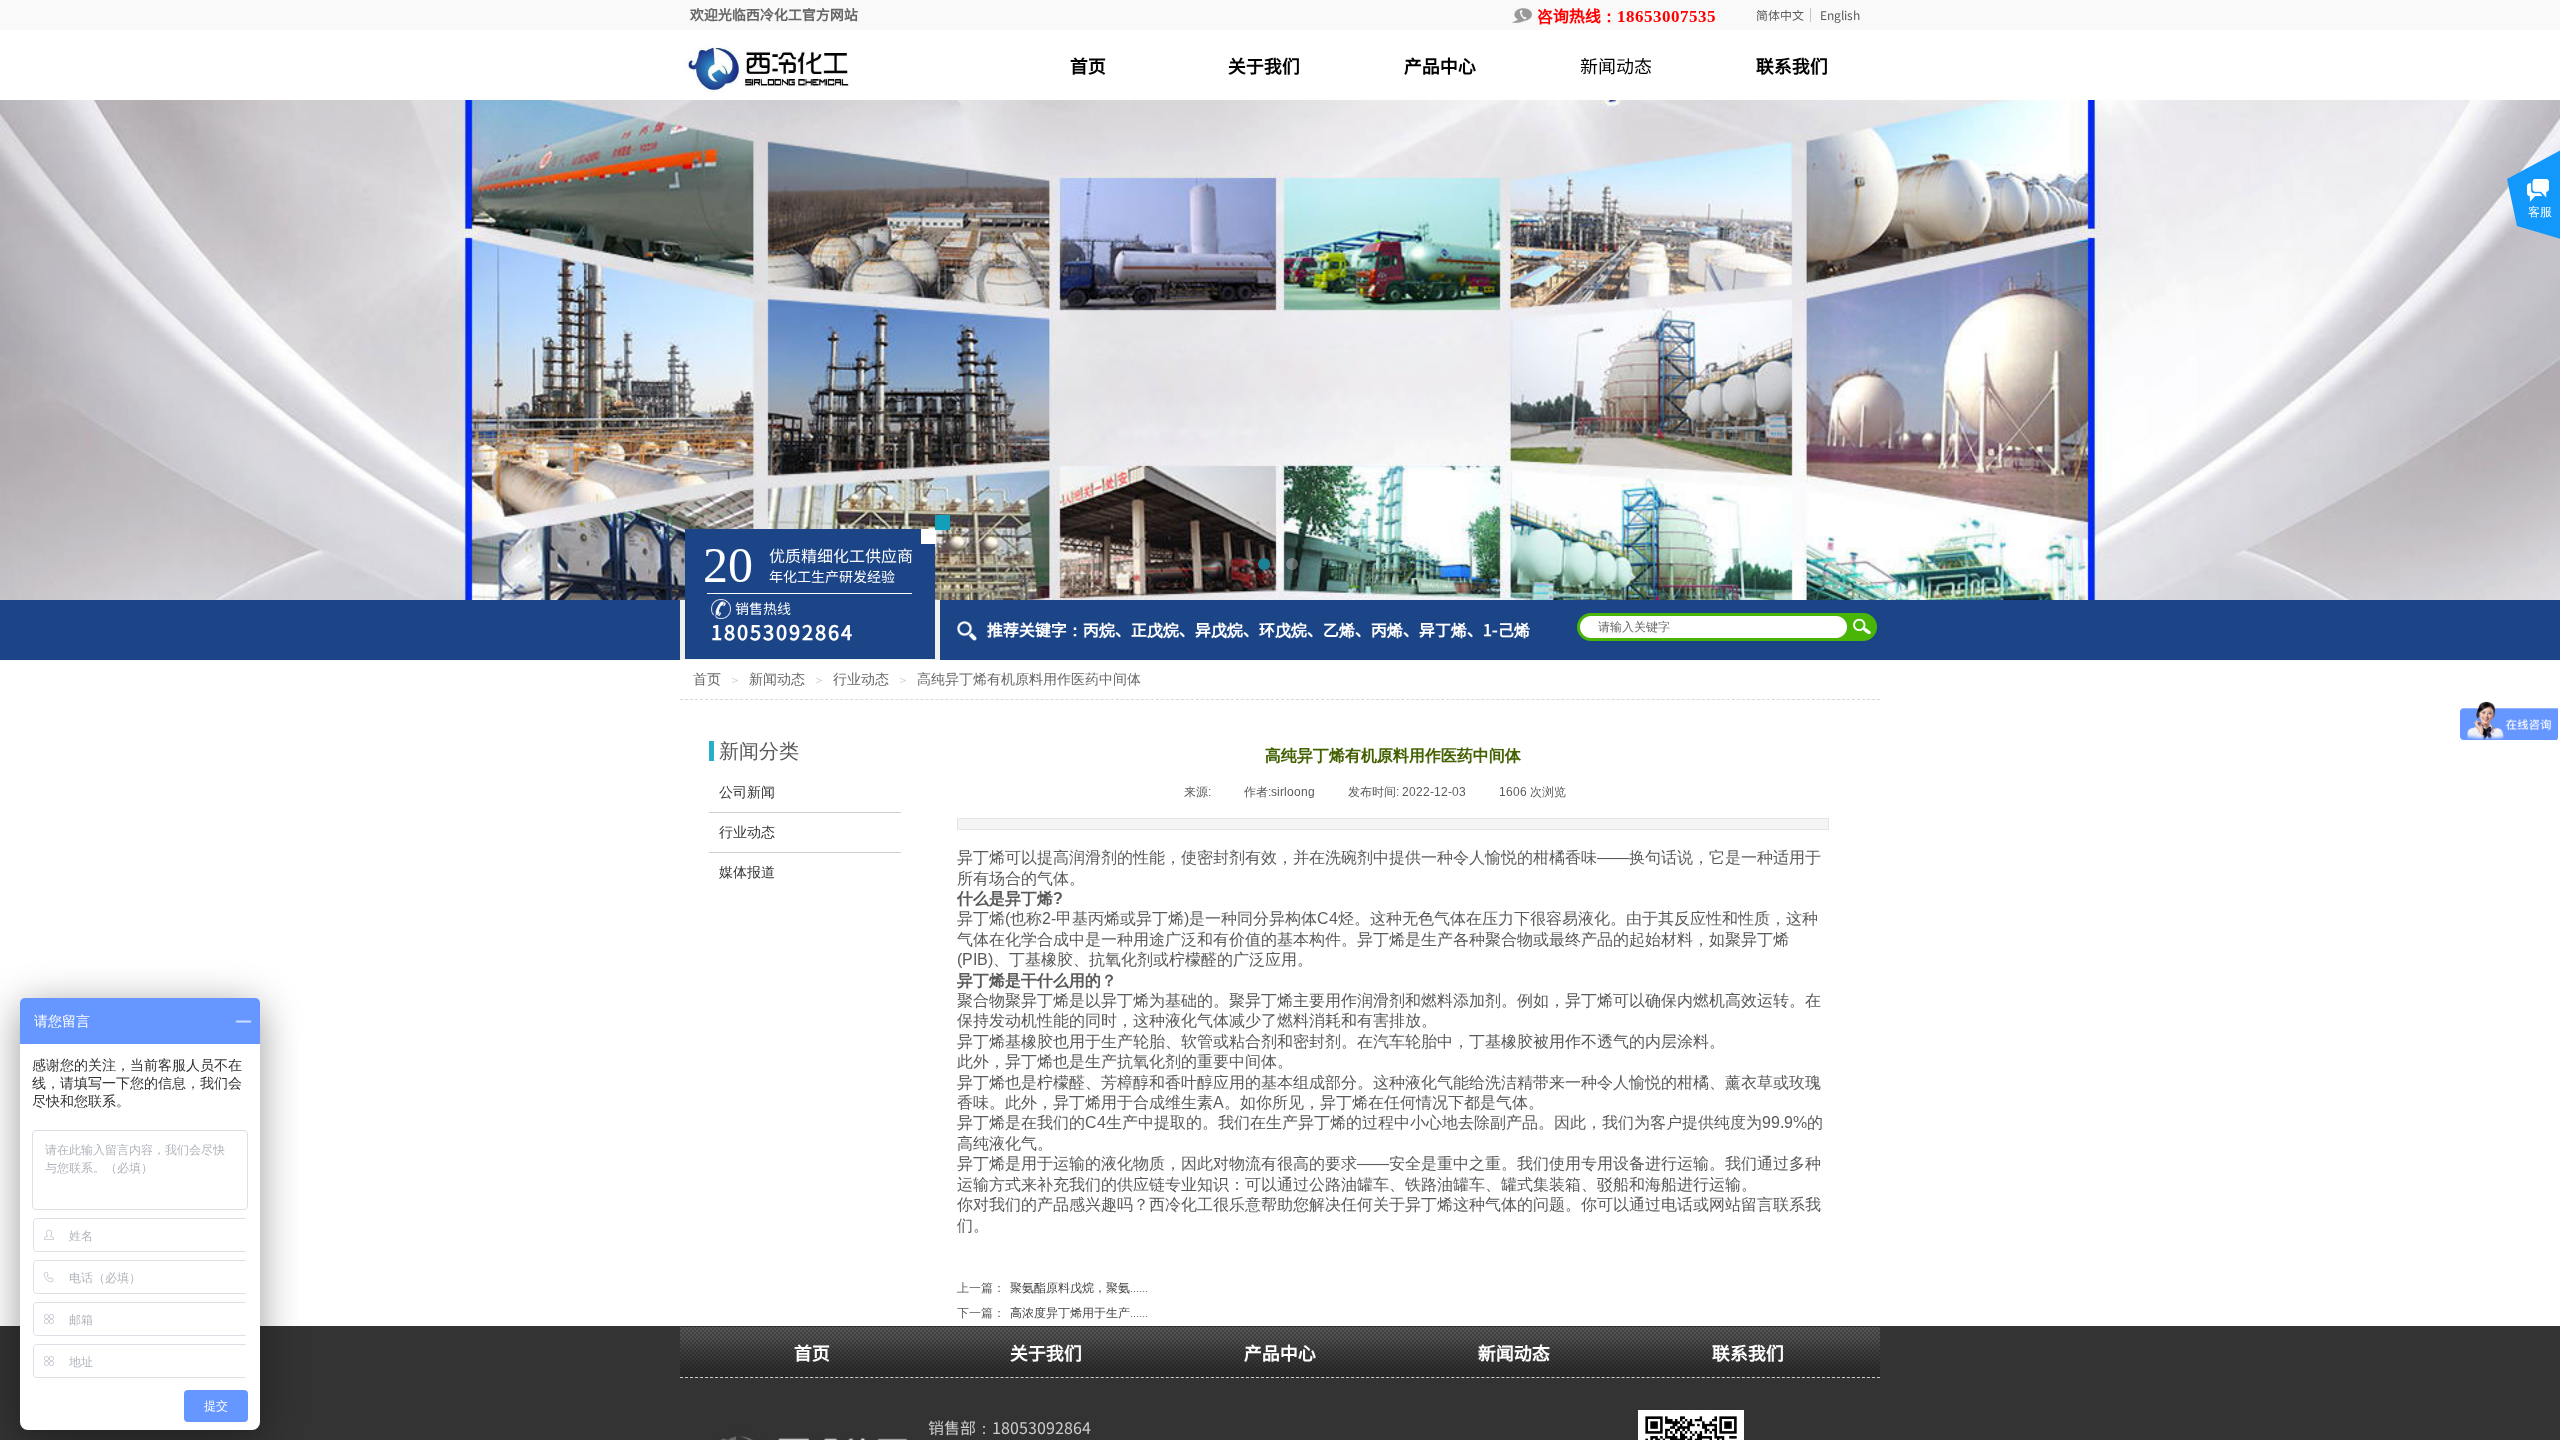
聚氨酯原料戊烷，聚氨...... (1052, 1288)
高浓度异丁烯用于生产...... (1052, 1313)
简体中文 (1780, 15)
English (1840, 15)
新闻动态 (777, 679)
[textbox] (1714, 627)
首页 (707, 679)
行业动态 (861, 679)
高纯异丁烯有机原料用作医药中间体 (1029, 679)
